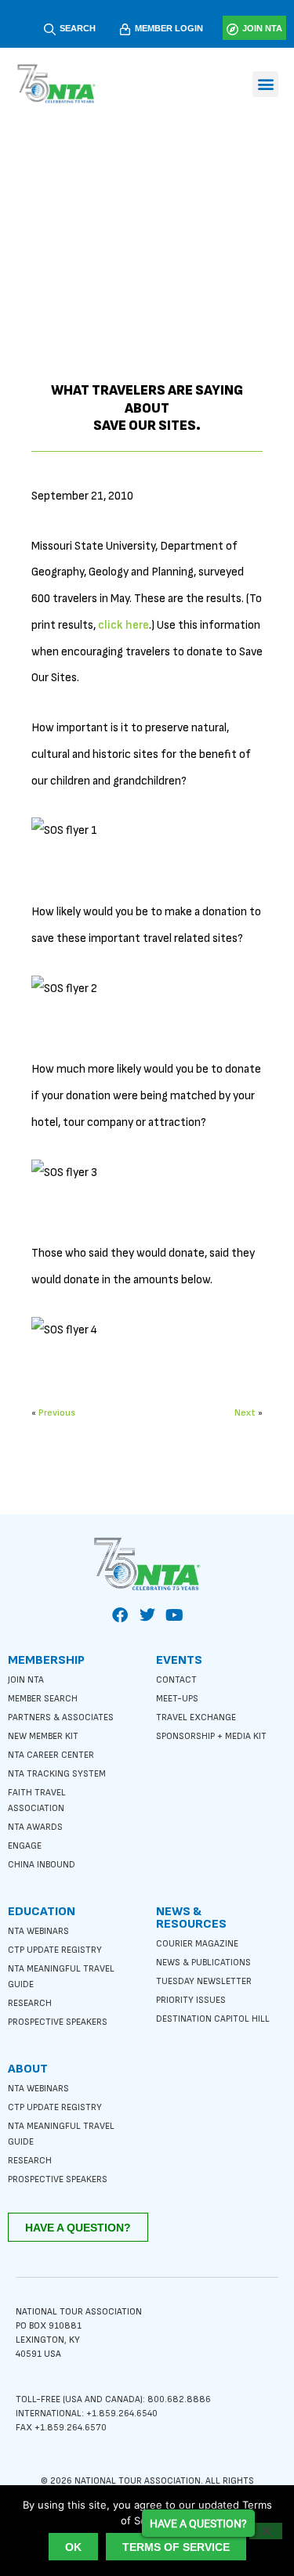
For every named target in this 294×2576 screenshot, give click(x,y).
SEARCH (78, 28)
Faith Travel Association (37, 1800)
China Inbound (42, 1865)
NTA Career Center (51, 1755)
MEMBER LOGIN (169, 28)
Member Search (43, 1699)
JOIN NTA (262, 28)
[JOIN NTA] (232, 29)
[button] (265, 84)
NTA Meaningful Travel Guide (61, 1977)
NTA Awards (35, 1827)
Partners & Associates (61, 1717)
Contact (176, 1680)
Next (245, 1413)
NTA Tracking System (57, 1774)
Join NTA (26, 1680)
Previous (57, 1413)
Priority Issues (191, 2000)
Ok (73, 2547)
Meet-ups (177, 1699)
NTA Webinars (38, 1931)
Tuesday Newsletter (204, 1981)
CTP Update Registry (55, 1950)
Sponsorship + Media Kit (211, 1736)
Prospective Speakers (58, 2022)
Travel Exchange (196, 1717)
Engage (25, 1846)
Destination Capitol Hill (213, 2019)
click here (123, 625)
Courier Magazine (197, 1944)
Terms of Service (176, 2547)
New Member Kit (43, 1736)
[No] (266, 2531)
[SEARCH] (50, 29)
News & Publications (203, 1963)
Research (30, 2003)
